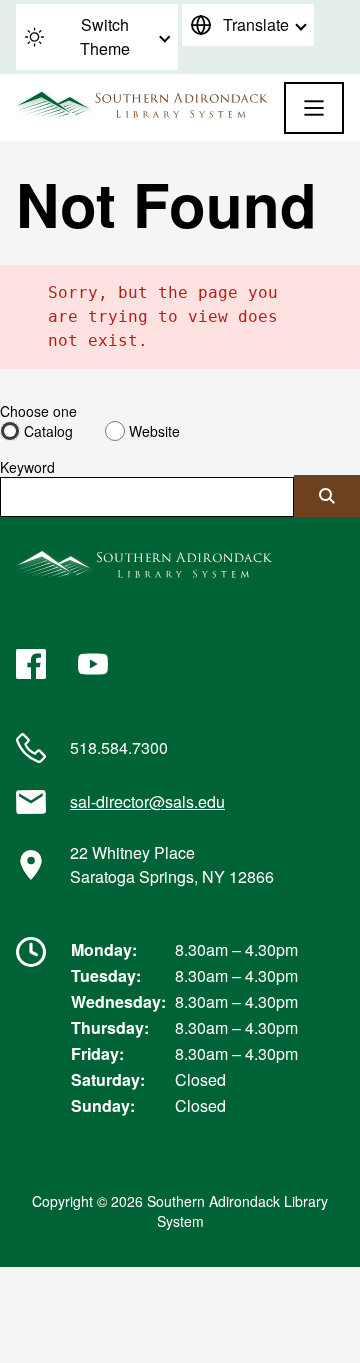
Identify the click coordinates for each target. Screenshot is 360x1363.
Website (154, 431)
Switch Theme (105, 36)
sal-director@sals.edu (147, 801)
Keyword (27, 467)
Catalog (48, 431)
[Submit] (327, 496)
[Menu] (314, 108)
